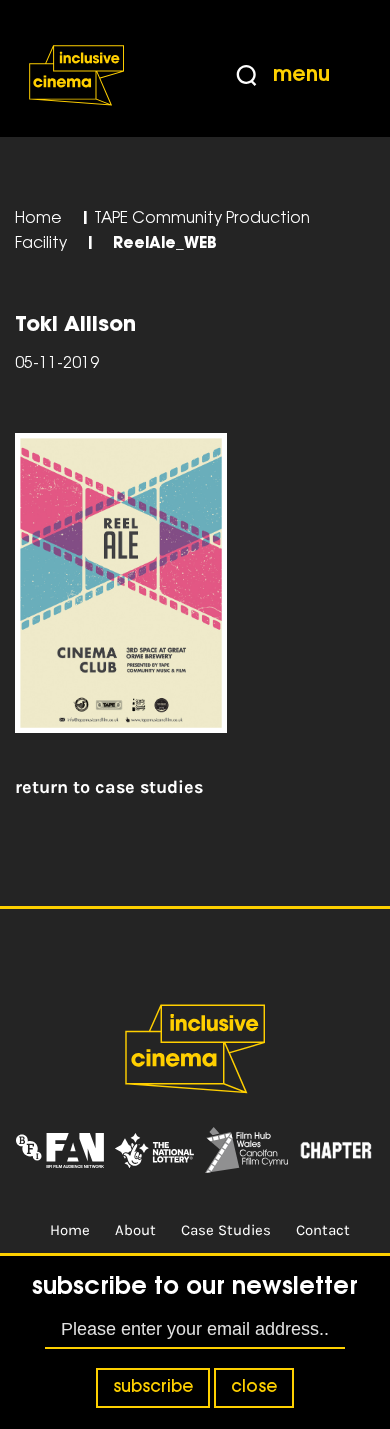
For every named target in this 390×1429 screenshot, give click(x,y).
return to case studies (109, 787)
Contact (323, 1230)
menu (301, 75)
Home (38, 219)
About (135, 1230)
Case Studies (226, 1230)
